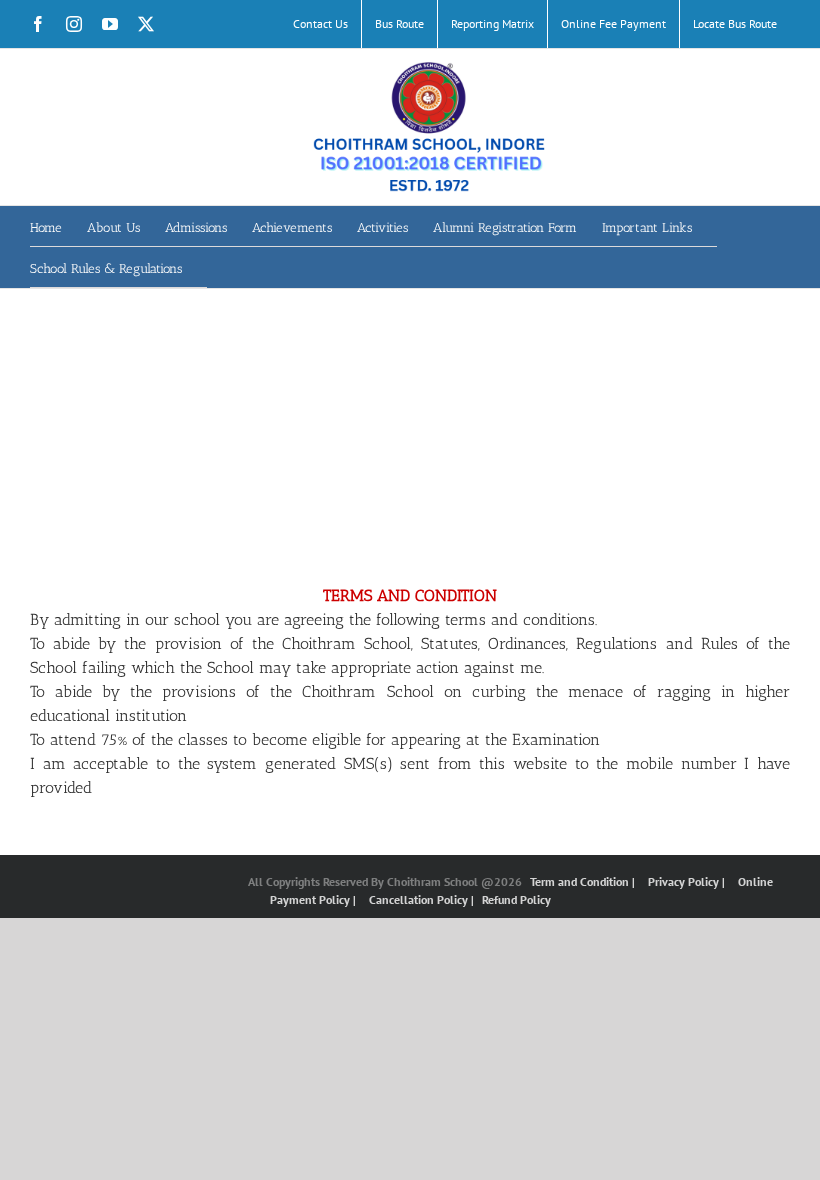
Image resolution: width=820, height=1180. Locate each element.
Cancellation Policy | (423, 899)
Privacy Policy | (688, 881)
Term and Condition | (584, 881)
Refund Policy (516, 899)
